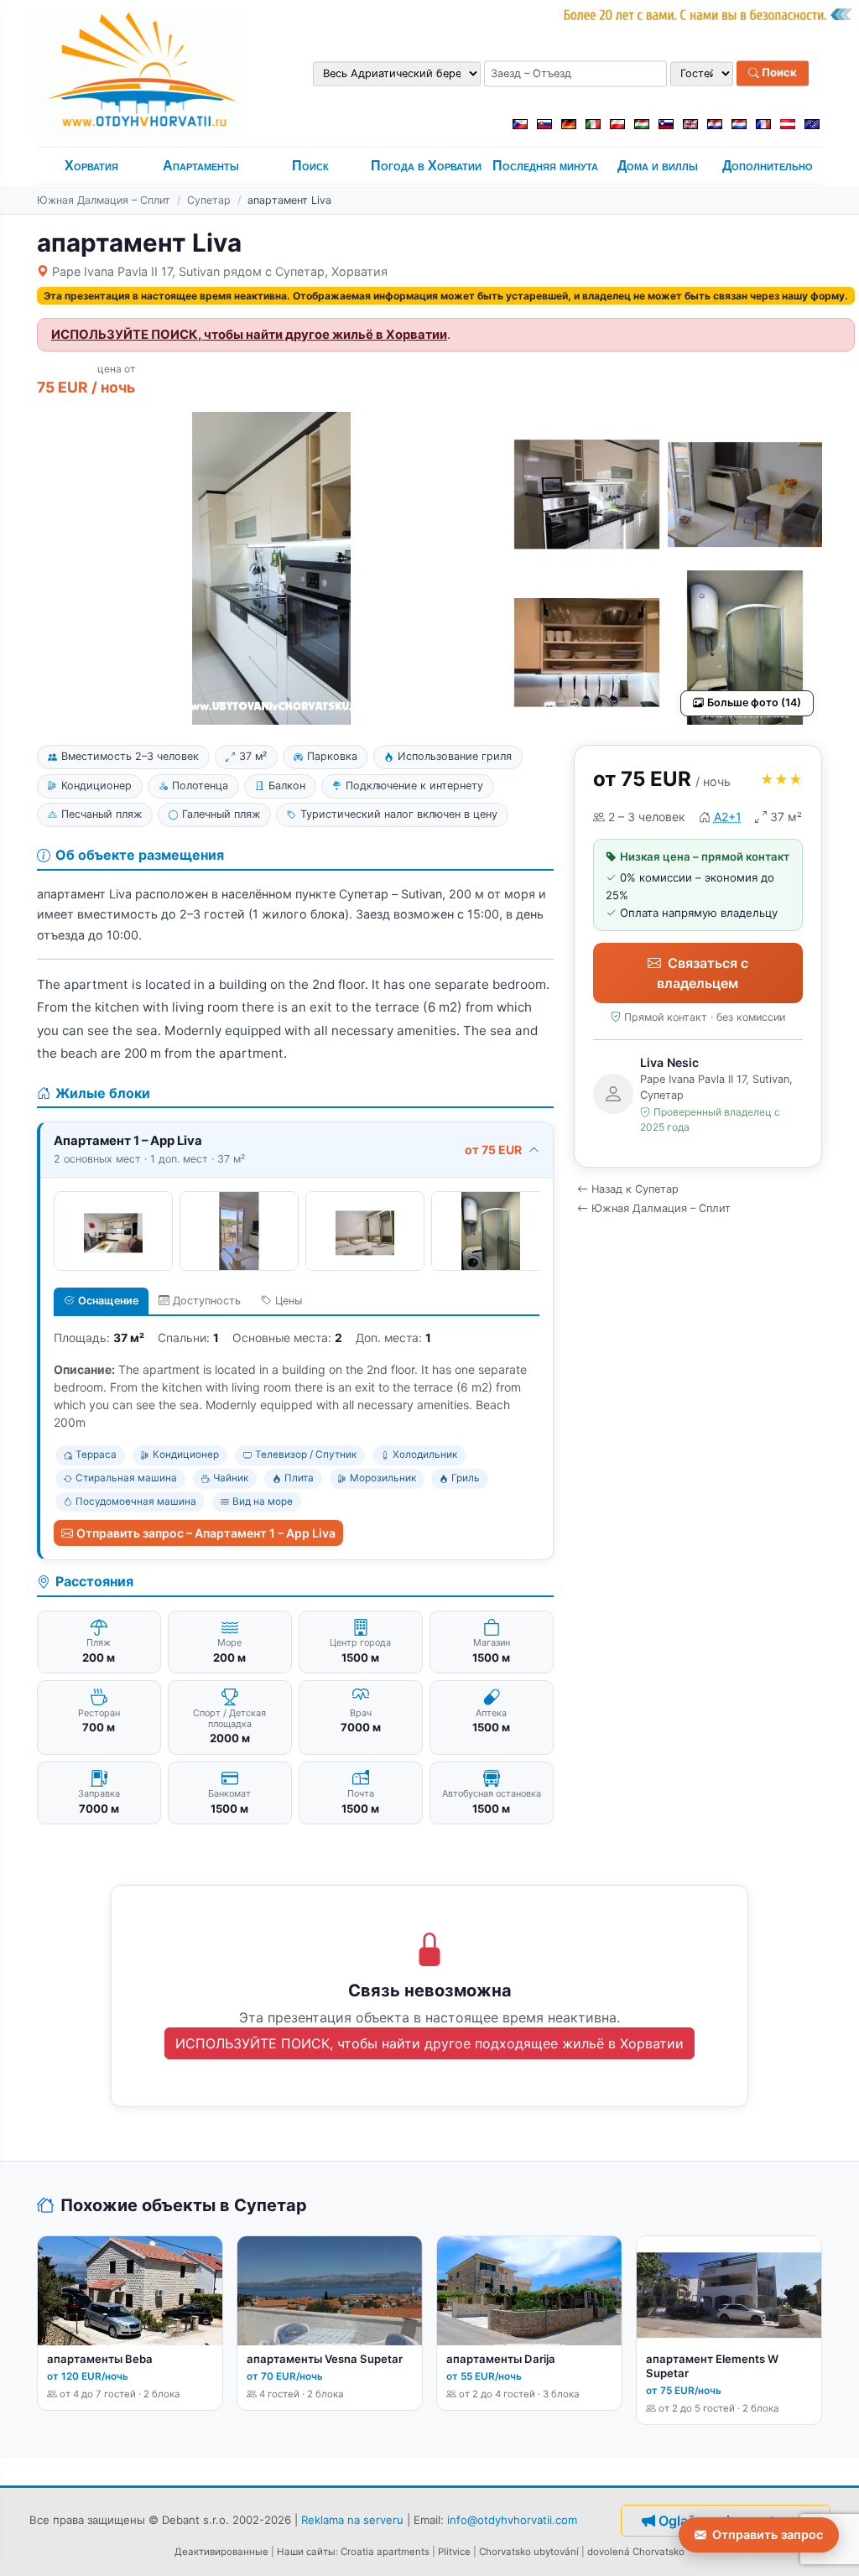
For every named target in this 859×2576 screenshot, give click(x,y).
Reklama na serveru (352, 2519)
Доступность (207, 1301)
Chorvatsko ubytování (529, 2552)
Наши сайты (306, 2552)
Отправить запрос (768, 2534)
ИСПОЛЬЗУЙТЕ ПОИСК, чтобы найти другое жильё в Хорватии (249, 335)
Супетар (209, 200)
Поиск (778, 73)
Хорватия (91, 166)
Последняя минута (545, 166)
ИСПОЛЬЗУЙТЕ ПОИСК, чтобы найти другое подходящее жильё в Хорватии (429, 2043)
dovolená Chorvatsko (636, 2552)
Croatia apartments (385, 2552)
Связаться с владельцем (703, 973)
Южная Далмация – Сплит (104, 200)
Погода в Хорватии (426, 166)
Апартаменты (201, 166)
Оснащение (108, 1301)
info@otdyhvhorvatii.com (512, 2519)
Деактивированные (221, 2552)
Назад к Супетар (635, 1189)
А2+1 (728, 817)
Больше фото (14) (754, 703)
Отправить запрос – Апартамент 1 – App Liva (206, 1533)
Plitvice (454, 2552)
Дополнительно (768, 166)
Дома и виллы (658, 166)
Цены (289, 1301)
